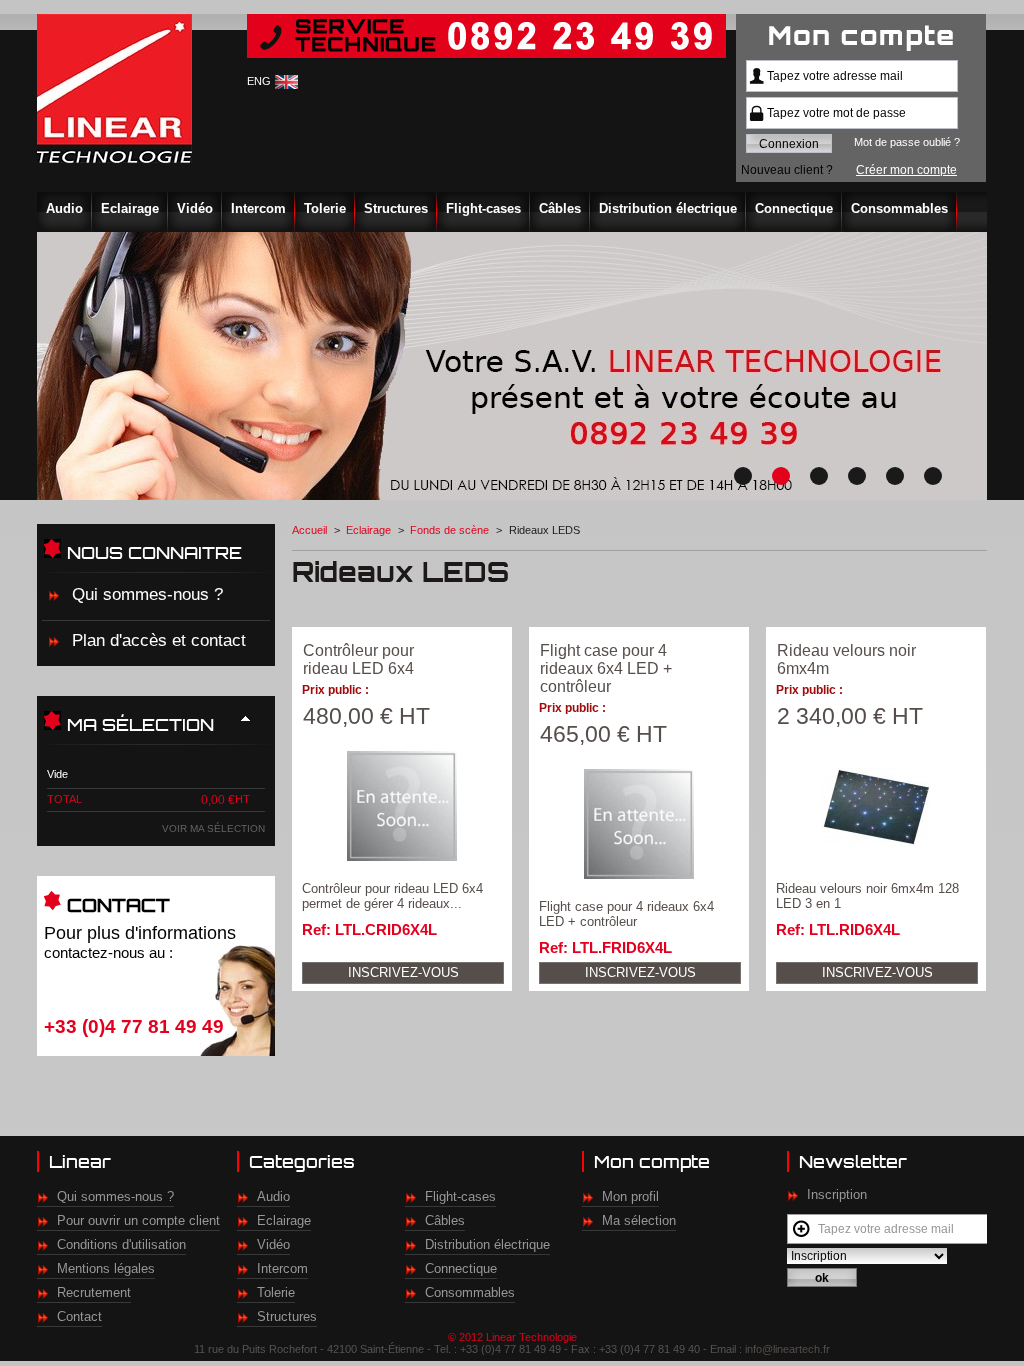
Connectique (794, 208)
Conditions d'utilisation (121, 1244)
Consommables (899, 208)
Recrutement (94, 1292)
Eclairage (130, 208)
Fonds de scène (449, 530)
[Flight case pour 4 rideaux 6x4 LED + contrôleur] (639, 824)
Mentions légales (106, 1268)
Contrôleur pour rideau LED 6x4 (358, 659)
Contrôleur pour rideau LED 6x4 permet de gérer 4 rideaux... (392, 896)
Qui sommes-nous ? (147, 594)
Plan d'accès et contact (159, 640)
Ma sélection (639, 1220)
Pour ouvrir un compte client (138, 1220)
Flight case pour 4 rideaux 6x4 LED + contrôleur (606, 668)
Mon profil (630, 1196)
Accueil (309, 530)
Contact (79, 1316)
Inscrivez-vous (403, 972)
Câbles (560, 208)
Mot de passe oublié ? (907, 142)
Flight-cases (483, 208)
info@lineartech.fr (787, 1349)
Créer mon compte (906, 170)
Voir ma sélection (213, 828)
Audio (64, 208)
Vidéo (195, 208)
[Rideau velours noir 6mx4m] (876, 806)
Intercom (258, 208)
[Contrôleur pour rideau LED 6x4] (402, 806)
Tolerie (325, 208)
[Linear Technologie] (117, 88)
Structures (396, 208)
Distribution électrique (668, 208)
